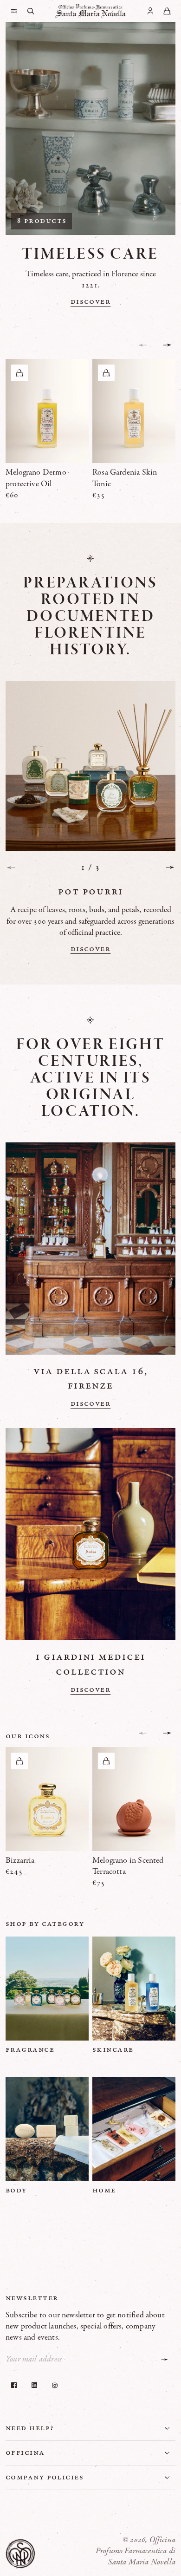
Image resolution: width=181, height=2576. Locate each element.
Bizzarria (20, 1860)
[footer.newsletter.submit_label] (164, 2360)
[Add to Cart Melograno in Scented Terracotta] (106, 1761)
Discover (91, 301)
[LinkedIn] (34, 2385)
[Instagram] (55, 2385)
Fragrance (30, 2049)
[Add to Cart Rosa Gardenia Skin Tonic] (106, 373)
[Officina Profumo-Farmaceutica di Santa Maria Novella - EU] (90, 11)
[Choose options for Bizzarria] (19, 1761)
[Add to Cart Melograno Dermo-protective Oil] (19, 373)
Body (16, 2190)
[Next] (170, 867)
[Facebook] (14, 2385)
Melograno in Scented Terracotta (128, 1866)
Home (104, 2190)
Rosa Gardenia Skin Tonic (125, 478)
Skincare (113, 2049)
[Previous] (11, 867)
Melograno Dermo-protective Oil (37, 478)
